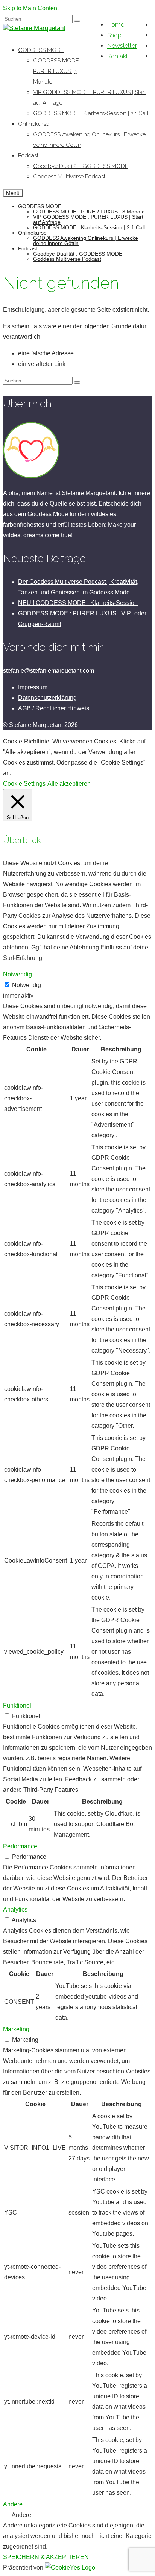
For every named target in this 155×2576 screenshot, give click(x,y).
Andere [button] (13, 2504)
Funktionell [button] (18, 1705)
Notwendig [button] (17, 974)
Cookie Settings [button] (24, 784)
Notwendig (27, 985)
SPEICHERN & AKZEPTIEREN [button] (46, 2557)
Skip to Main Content (31, 8)
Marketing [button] (16, 2029)
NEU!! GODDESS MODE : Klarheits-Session (78, 603)
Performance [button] (20, 1846)
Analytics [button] (15, 1910)
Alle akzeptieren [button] (69, 784)
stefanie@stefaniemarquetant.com (49, 671)
